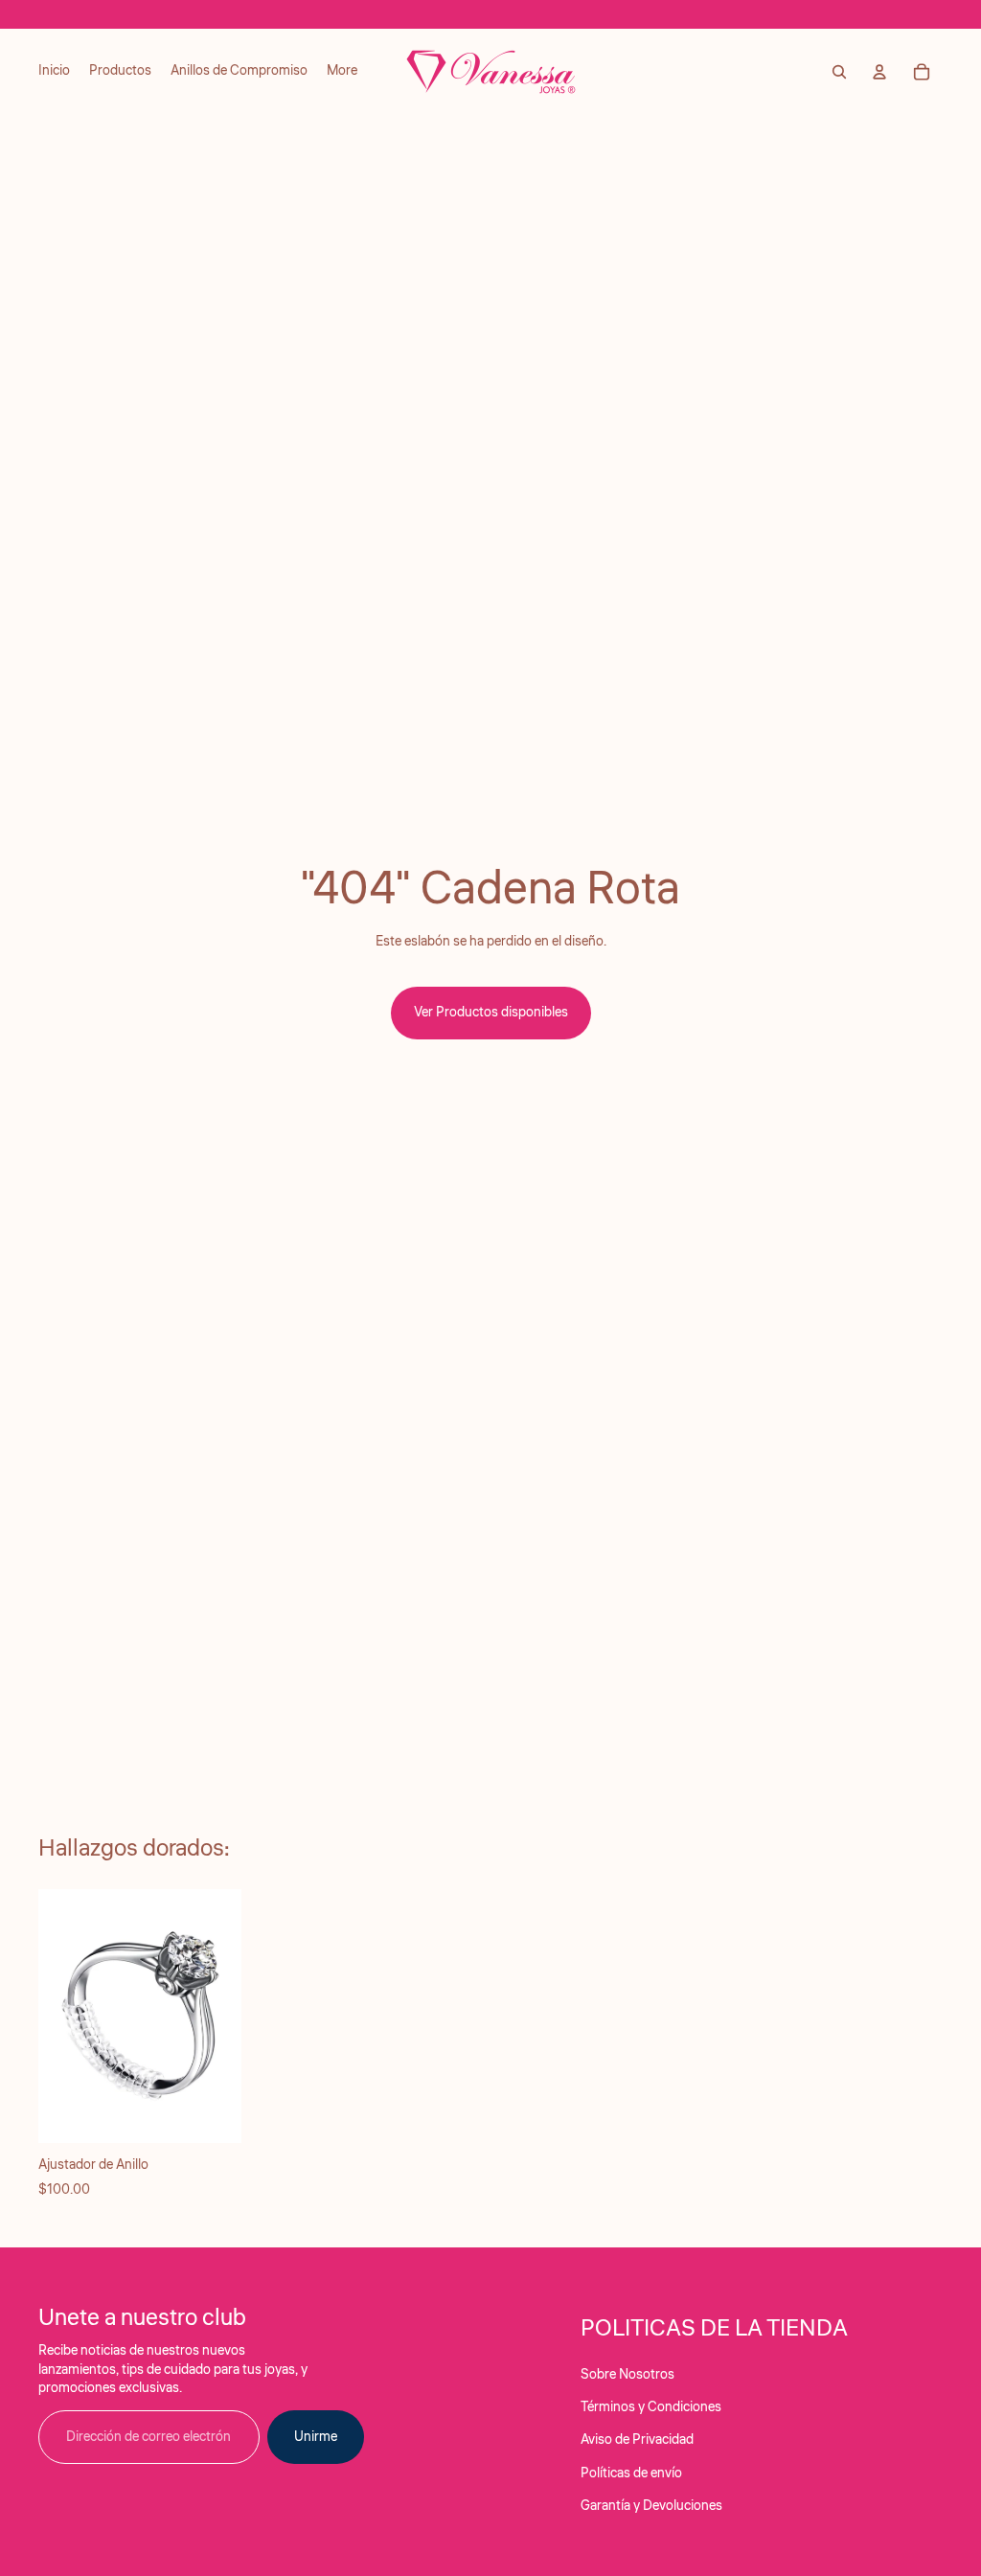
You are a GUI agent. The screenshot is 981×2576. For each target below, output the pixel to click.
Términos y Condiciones (651, 2407)
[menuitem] (54, 72)
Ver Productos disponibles (491, 1013)
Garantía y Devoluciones (651, 2506)
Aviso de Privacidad (637, 2440)
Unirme (316, 2437)
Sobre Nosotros (627, 2375)
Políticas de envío (631, 2473)
